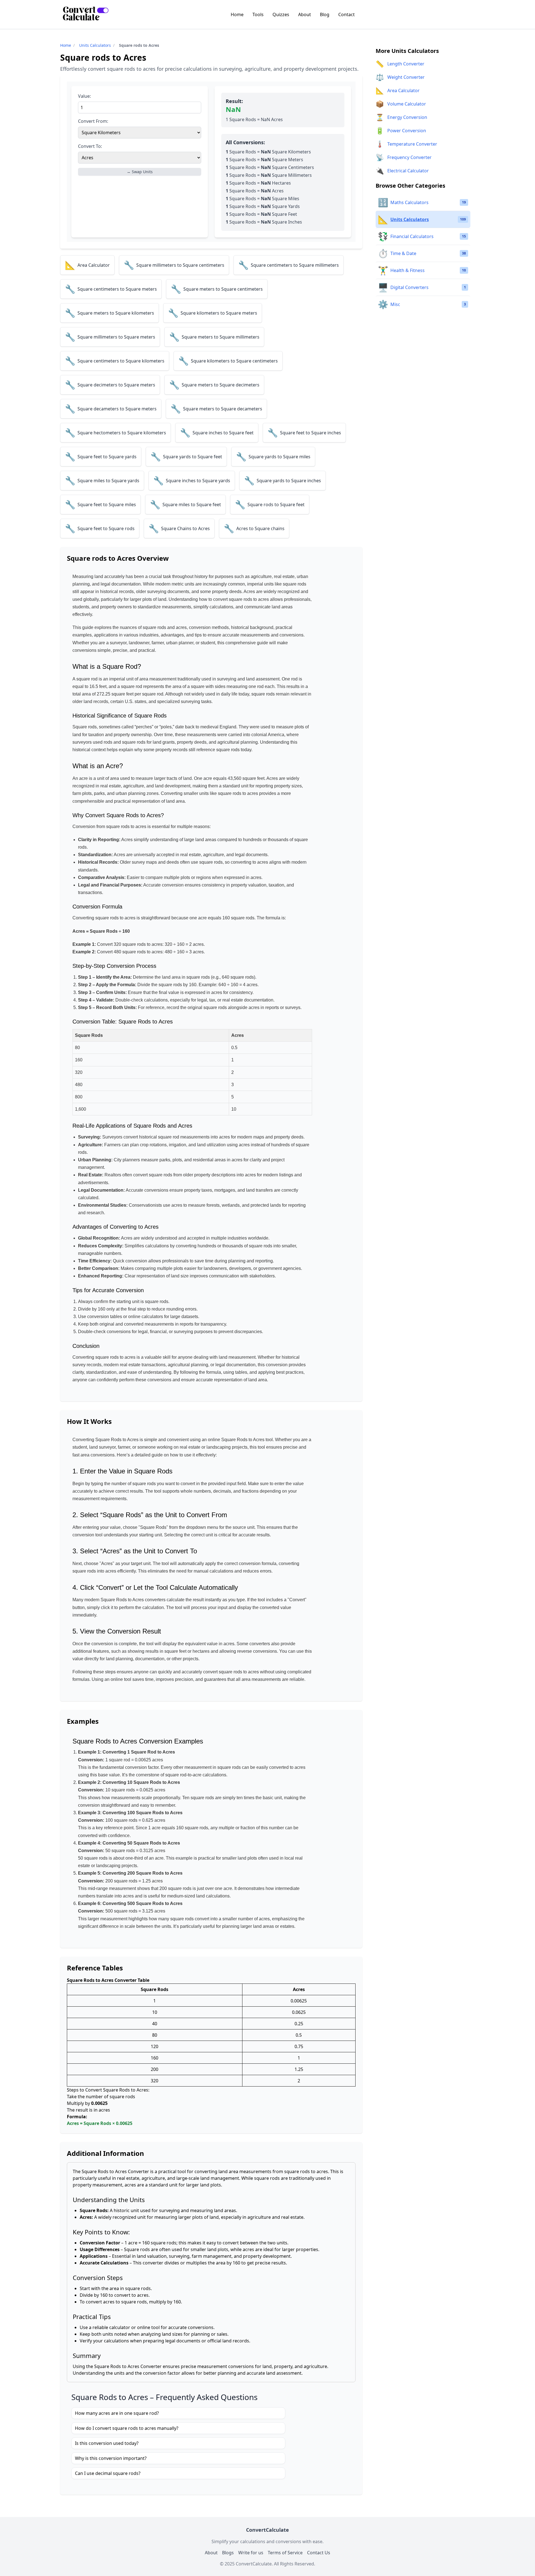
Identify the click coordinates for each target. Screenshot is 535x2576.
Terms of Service (285, 2553)
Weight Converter (406, 77)
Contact (346, 14)
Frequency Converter (409, 157)
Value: (84, 96)
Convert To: (90, 146)
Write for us (251, 2553)
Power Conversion (407, 131)
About (305, 14)
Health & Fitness (408, 270)
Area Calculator (403, 90)
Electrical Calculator (408, 171)
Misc (395, 304)
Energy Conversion (407, 117)
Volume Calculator (407, 104)
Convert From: (93, 121)
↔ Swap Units (140, 172)
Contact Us (319, 2553)
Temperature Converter (412, 144)
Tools (258, 14)
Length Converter (406, 64)
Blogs (228, 2553)
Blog (325, 14)
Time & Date (403, 253)
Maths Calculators (409, 202)
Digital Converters (409, 287)
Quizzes (281, 14)
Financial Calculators (412, 236)
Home (237, 14)
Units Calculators (95, 45)
